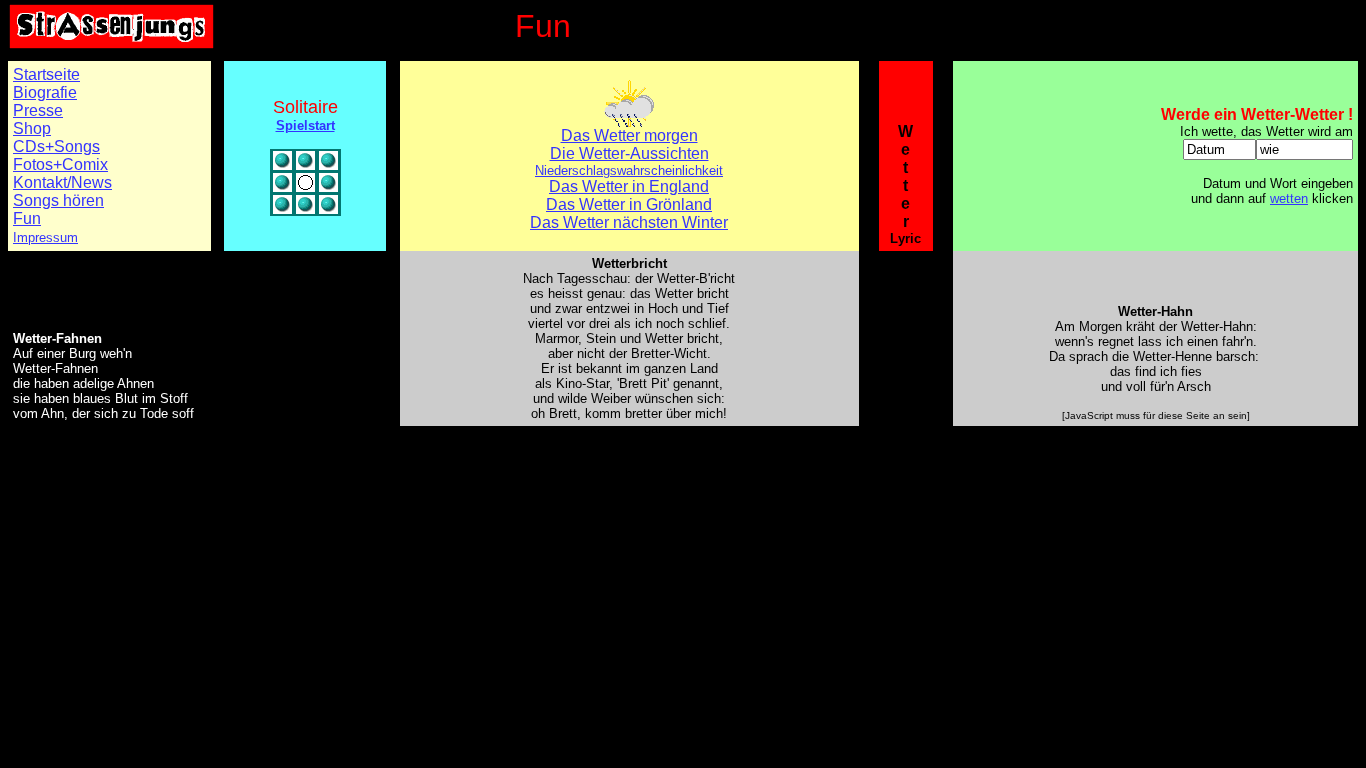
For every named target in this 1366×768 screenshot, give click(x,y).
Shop (32, 128)
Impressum (45, 237)
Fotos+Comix (60, 164)
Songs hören (58, 200)
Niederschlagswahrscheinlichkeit (629, 170)
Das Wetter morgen (629, 135)
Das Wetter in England (629, 186)
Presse (38, 110)
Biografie (45, 92)
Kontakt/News (62, 182)
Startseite (46, 74)
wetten (1289, 198)
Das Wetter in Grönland (629, 204)
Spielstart (305, 125)
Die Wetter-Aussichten (629, 153)
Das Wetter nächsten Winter (629, 222)
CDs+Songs (56, 146)
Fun (27, 218)
